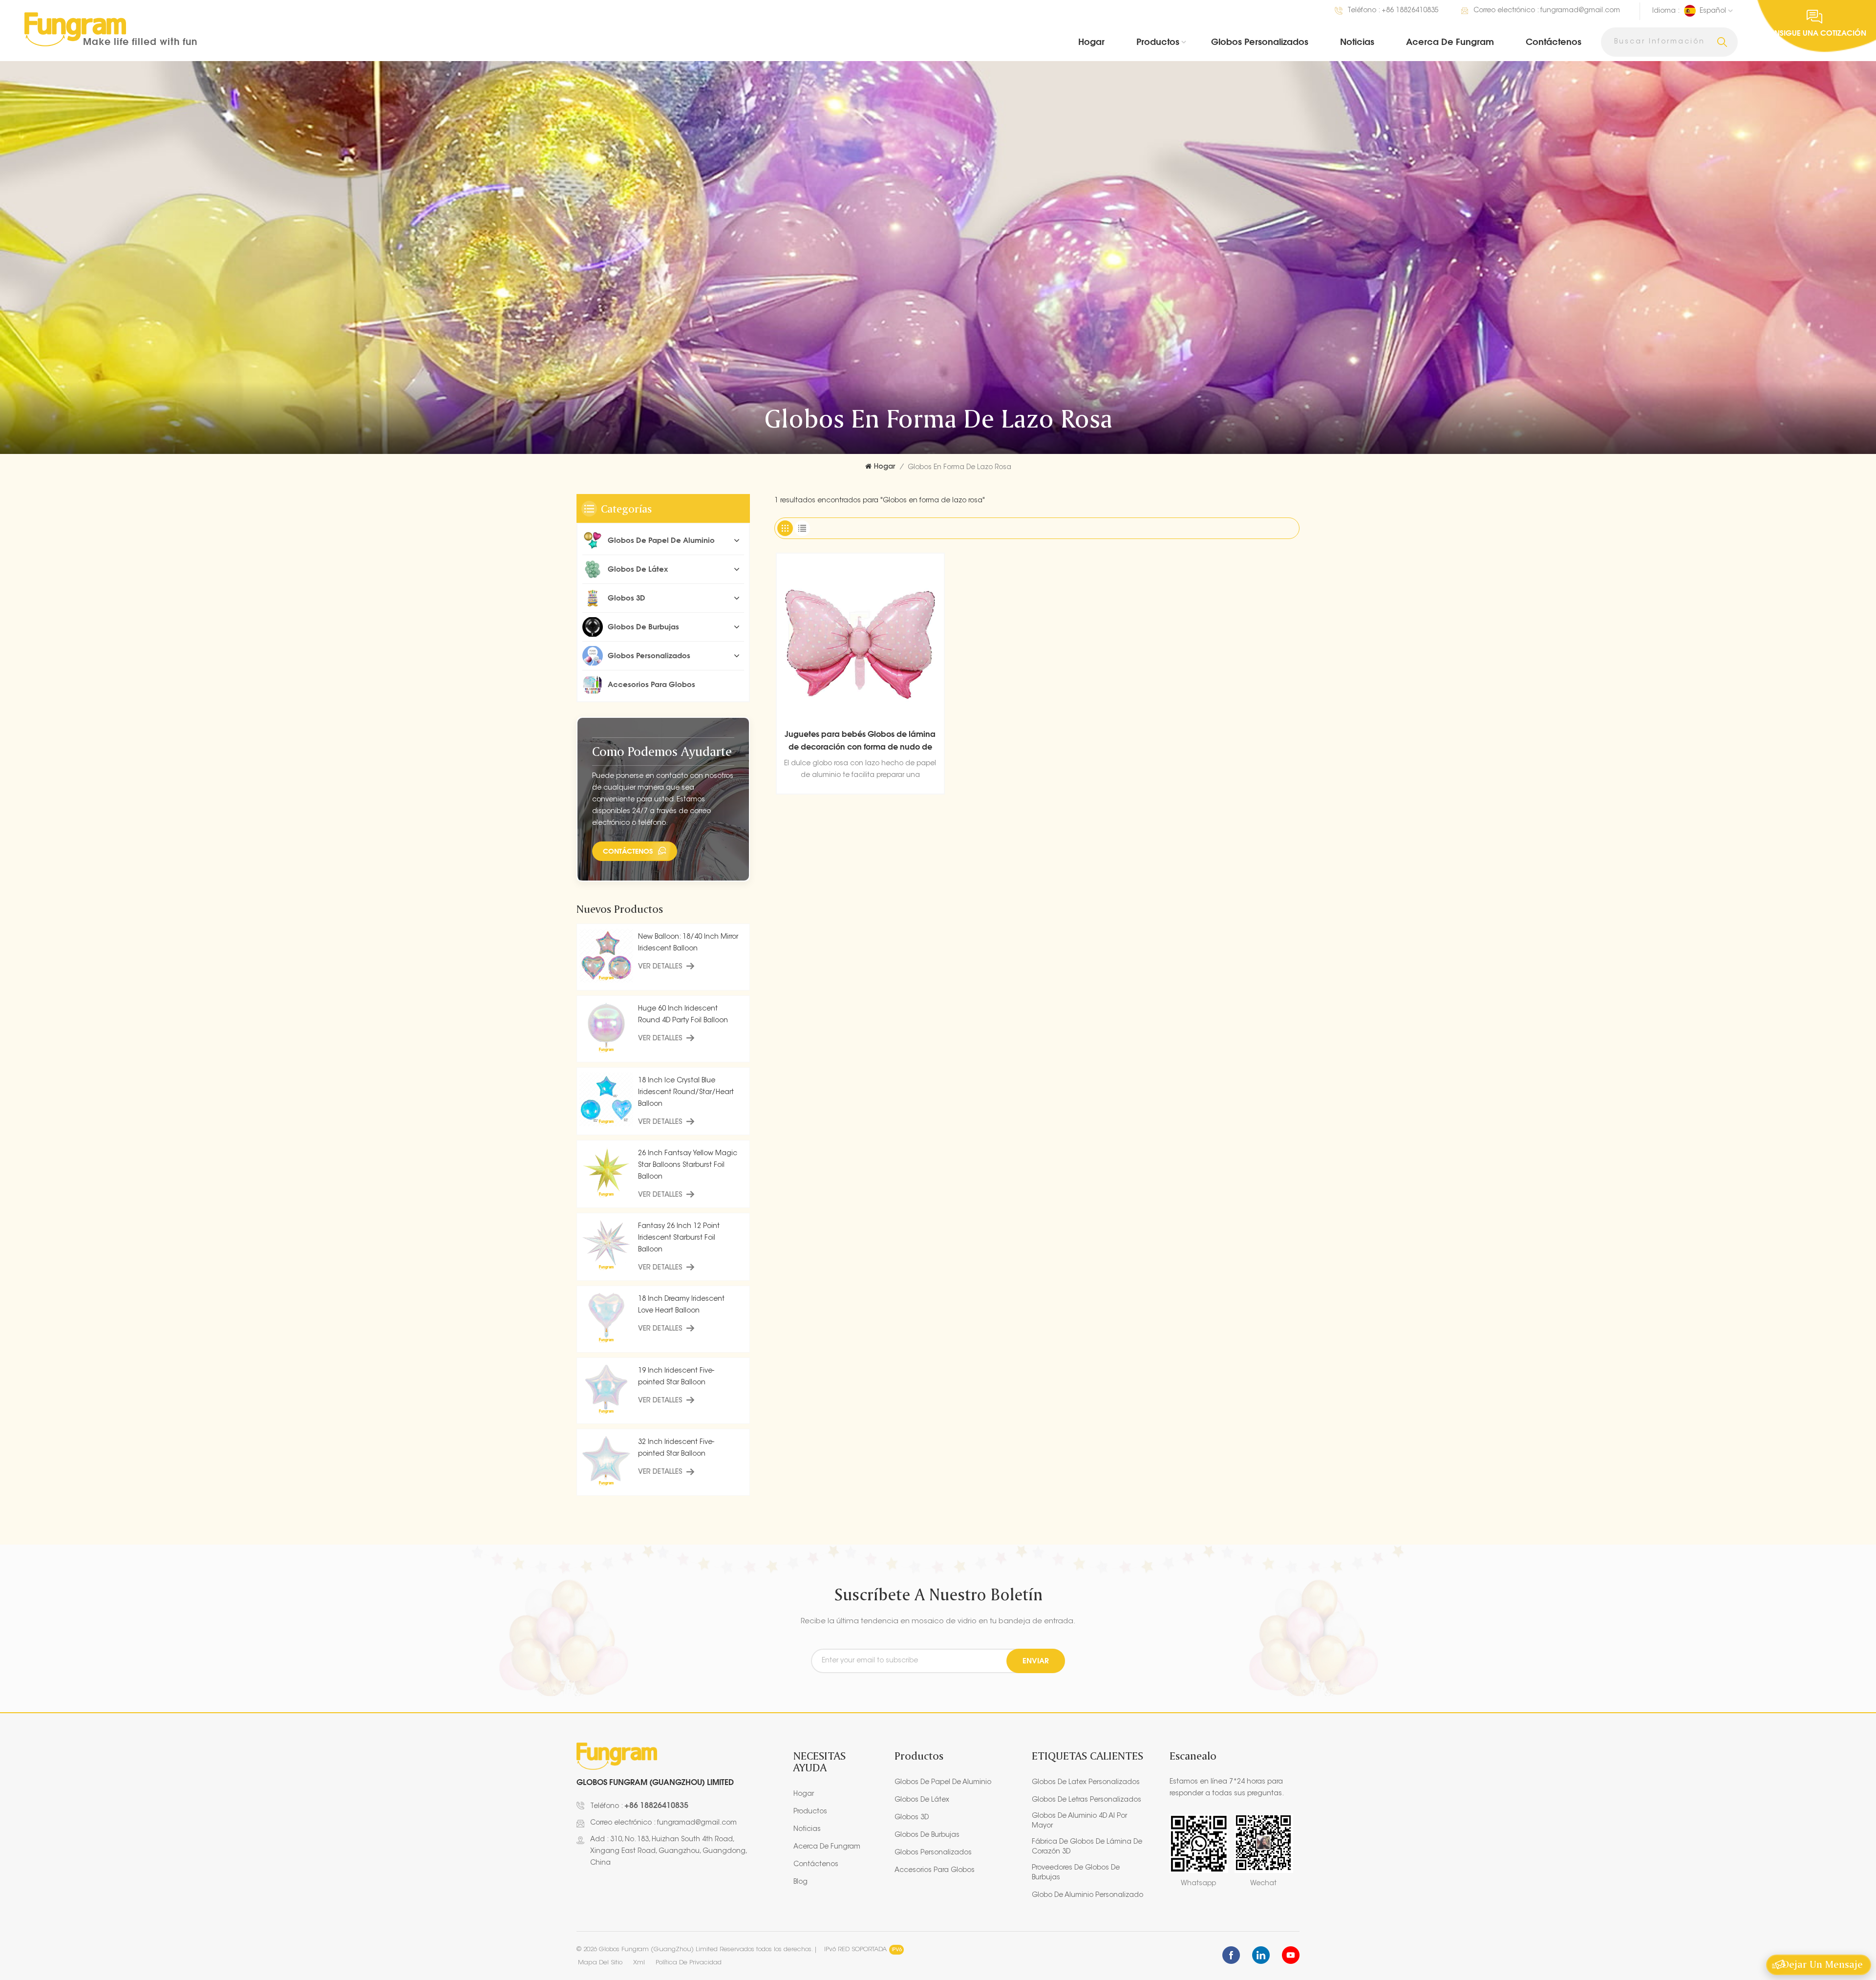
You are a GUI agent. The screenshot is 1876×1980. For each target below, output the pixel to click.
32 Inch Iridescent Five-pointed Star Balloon (676, 1448)
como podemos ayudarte (662, 751)
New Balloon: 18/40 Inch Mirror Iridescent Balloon (688, 943)
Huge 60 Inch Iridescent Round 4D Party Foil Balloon (683, 1015)
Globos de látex (638, 569)
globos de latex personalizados (1086, 1783)
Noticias (1357, 42)
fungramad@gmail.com (1580, 11)
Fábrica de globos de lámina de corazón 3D (1087, 1847)
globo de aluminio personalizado (1087, 1895)
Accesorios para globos (651, 684)
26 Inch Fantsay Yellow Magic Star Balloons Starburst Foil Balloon (688, 1165)
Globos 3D (627, 598)
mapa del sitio (600, 1963)
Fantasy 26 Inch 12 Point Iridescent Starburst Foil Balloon (679, 1238)
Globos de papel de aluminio (661, 540)
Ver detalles (660, 967)
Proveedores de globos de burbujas (1076, 1873)
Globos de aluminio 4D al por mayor (1079, 1821)
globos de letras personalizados (1087, 1800)
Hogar (1091, 42)
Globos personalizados (1260, 42)
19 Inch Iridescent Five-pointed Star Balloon (676, 1377)
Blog (800, 1882)
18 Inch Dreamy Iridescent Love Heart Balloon (681, 1305)
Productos (1158, 42)
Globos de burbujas (643, 627)
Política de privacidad (689, 1963)
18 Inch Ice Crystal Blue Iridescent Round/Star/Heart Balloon (686, 1093)
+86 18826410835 (1410, 11)
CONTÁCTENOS (628, 851)
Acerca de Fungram (1450, 42)
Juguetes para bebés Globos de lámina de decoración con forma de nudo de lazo (860, 741)
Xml (639, 1963)
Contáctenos (1554, 42)
